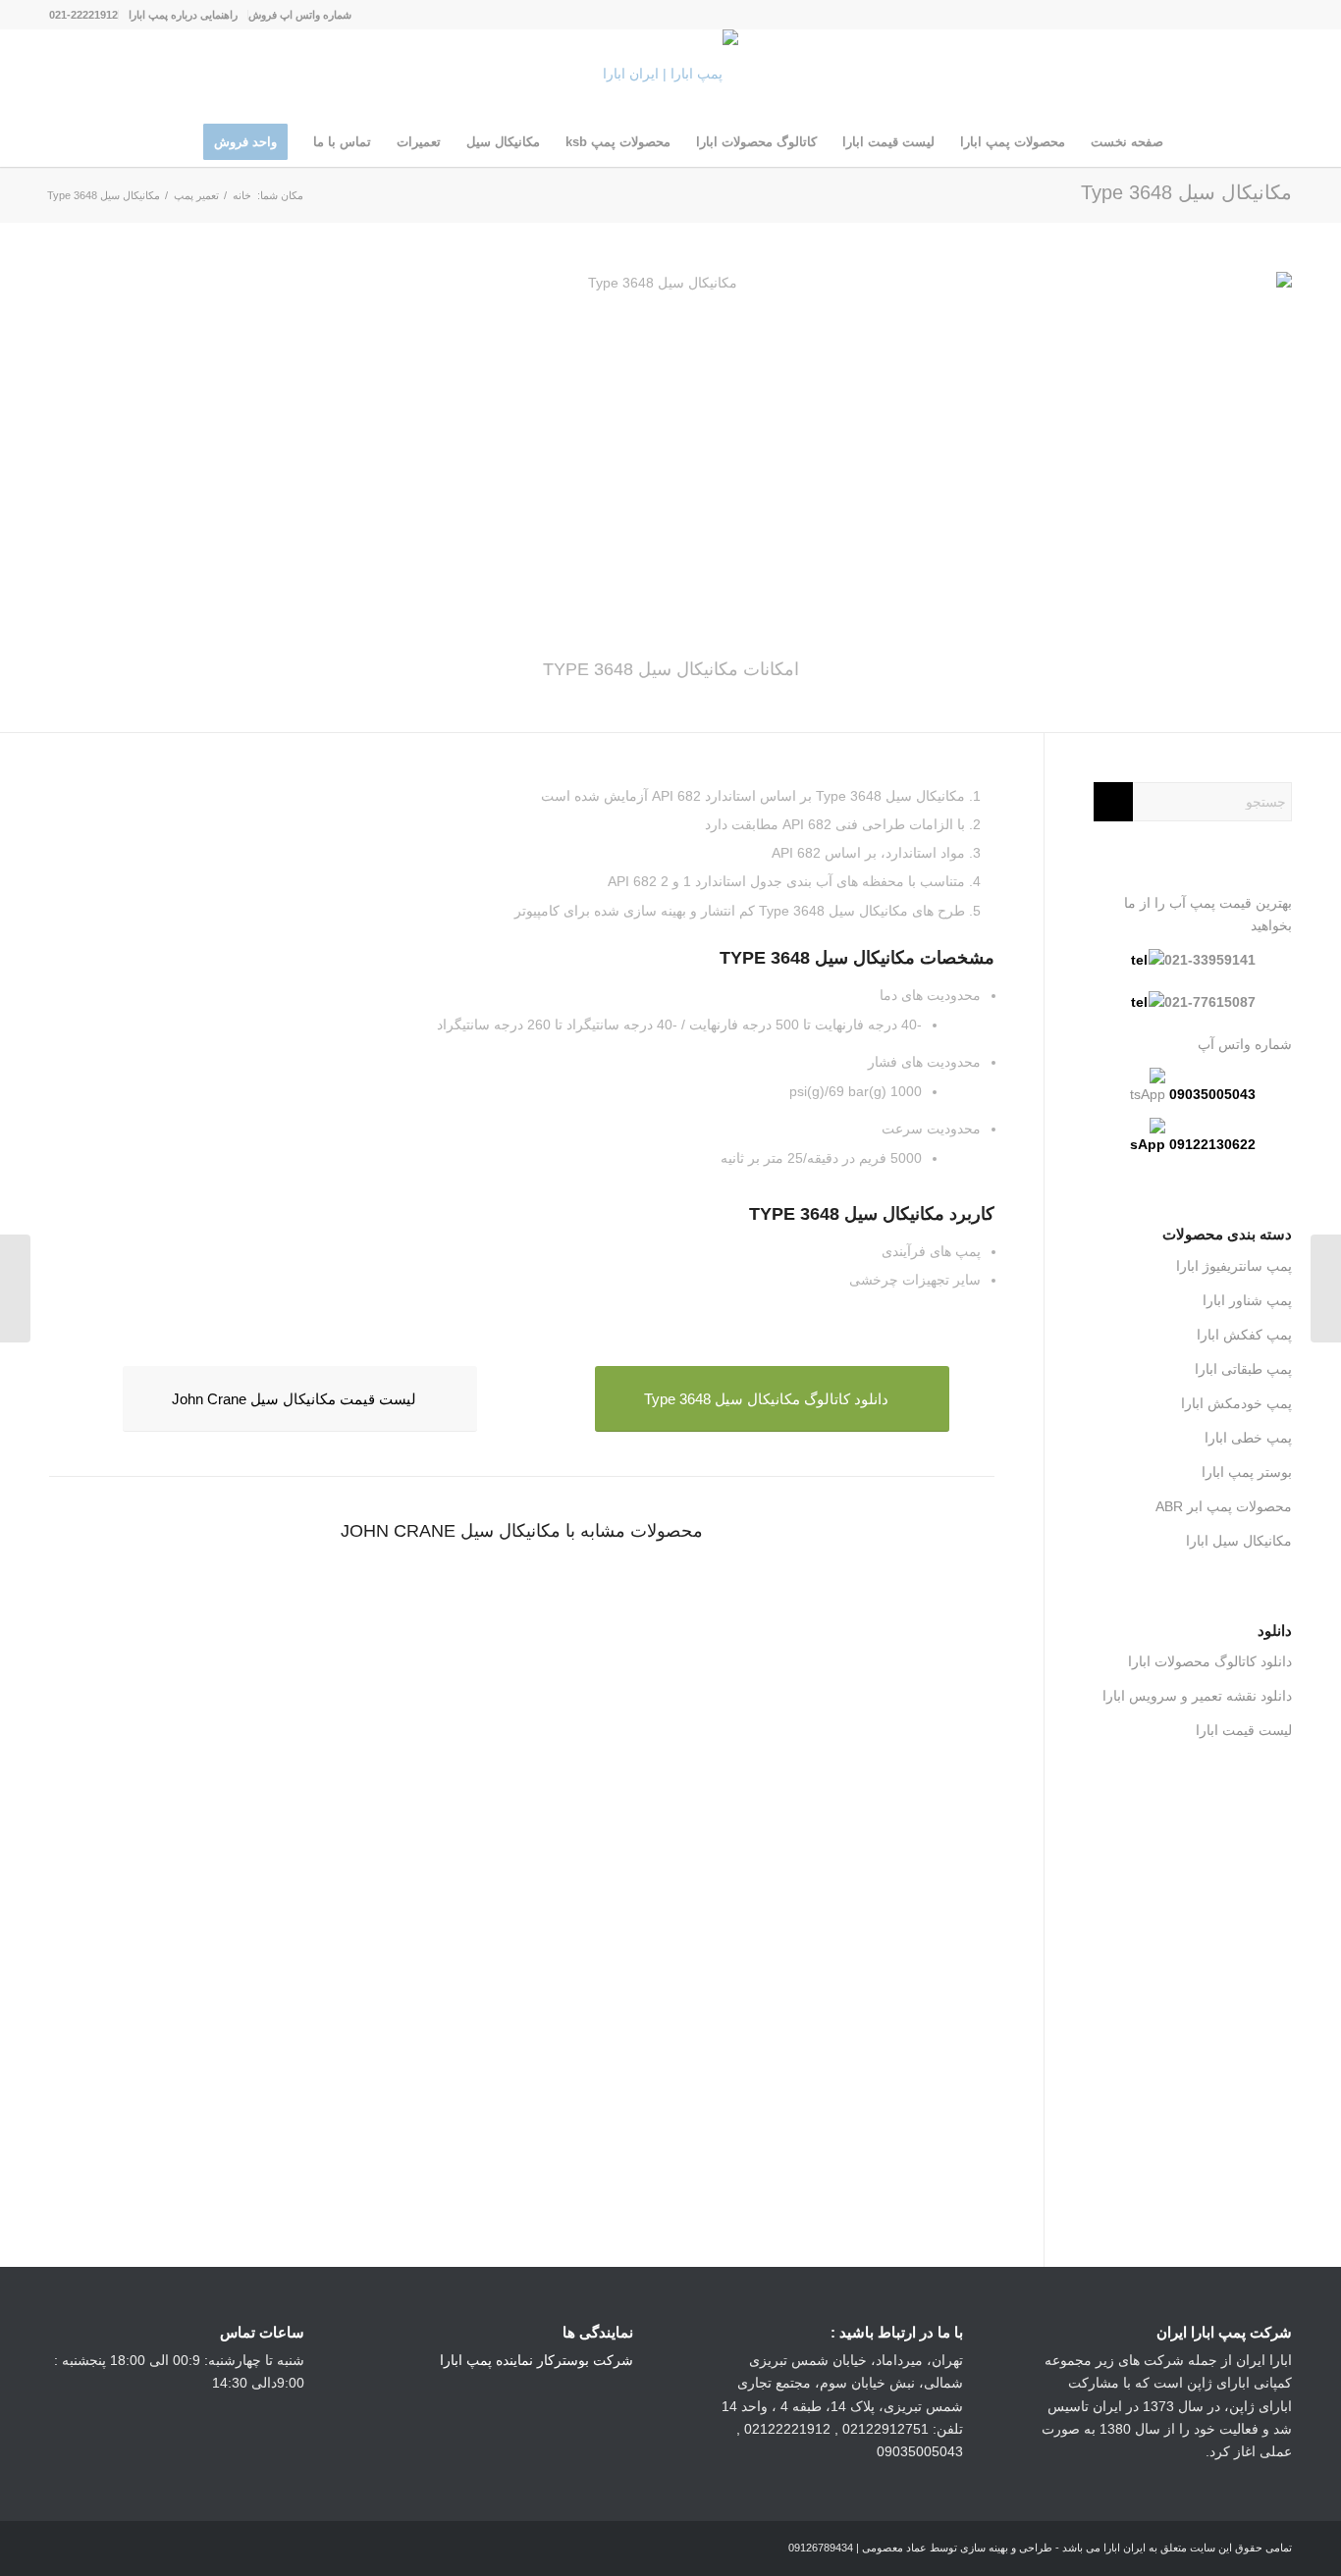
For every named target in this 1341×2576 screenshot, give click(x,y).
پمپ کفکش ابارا (1244, 1335)
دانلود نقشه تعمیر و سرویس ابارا (1197, 1696)
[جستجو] (178, 142)
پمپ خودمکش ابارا (1236, 1403)
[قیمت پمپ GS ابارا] (1326, 1288)
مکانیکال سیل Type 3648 (1186, 192)
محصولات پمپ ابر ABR (1224, 1506)
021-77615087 (1210, 1002)
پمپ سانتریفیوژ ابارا (1234, 1266)
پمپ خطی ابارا (1248, 1438)
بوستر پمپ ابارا (1247, 1472)
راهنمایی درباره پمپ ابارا (183, 15)
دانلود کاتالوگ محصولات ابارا (1210, 1661)
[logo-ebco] (670, 74)
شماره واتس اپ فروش (300, 15)
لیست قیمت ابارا (1244, 1730)
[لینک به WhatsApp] (1248, 15)
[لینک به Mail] (1189, 15)
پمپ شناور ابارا (1247, 1300)
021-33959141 (1210, 960)
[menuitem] (299, 15)
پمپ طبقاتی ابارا (1243, 1369)
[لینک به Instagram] (1277, 15)
